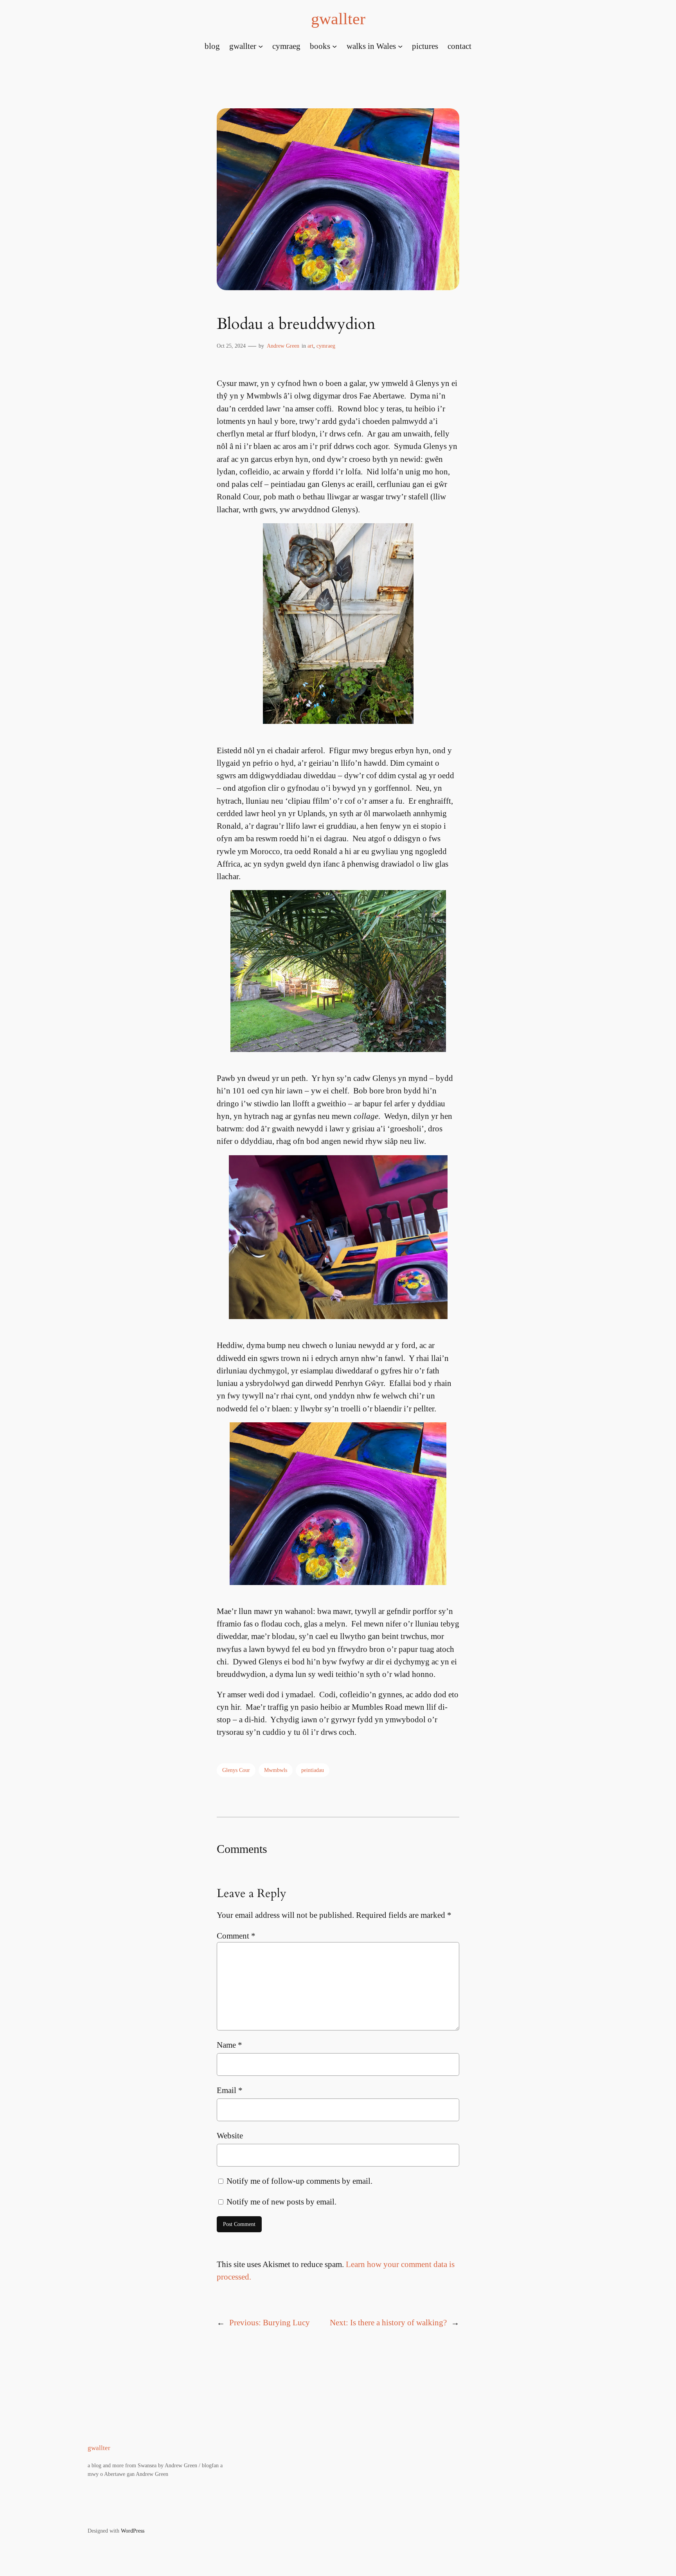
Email (230, 2090)
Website (230, 2135)
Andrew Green (283, 346)
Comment (236, 1936)
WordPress (133, 2531)
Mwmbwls (276, 1770)
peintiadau (313, 1770)
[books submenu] (334, 46)
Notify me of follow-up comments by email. (299, 2181)
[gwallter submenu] (261, 46)
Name (229, 2045)
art (310, 346)
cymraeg (326, 346)
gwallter (338, 19)
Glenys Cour (236, 1770)
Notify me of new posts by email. (281, 2202)
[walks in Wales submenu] (400, 46)
